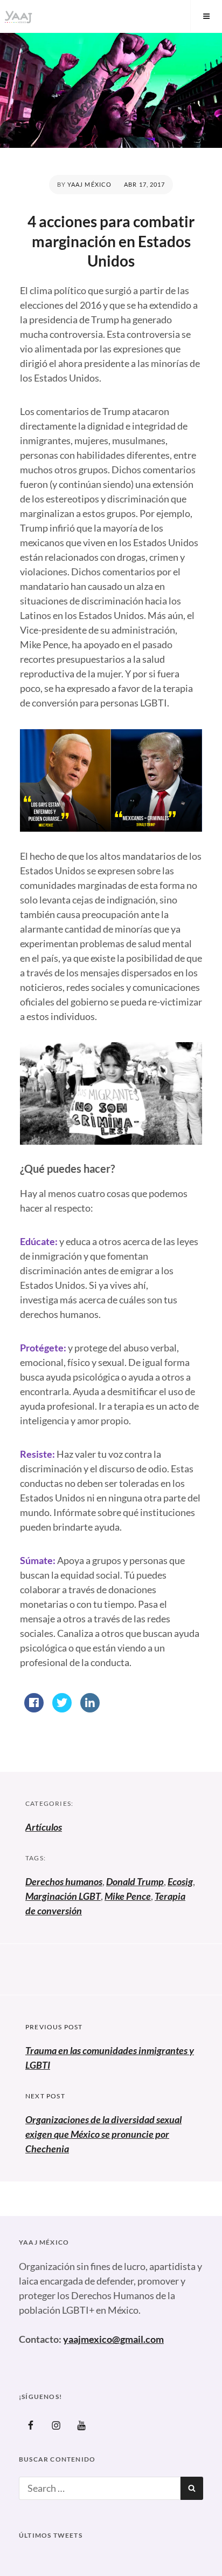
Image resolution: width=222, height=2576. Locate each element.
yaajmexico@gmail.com (113, 2339)
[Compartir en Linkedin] (90, 1709)
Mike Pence (128, 1896)
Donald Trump (135, 1881)
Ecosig (180, 1881)
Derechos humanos (64, 1881)
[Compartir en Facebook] (34, 1709)
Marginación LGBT (63, 1896)
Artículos (44, 1827)
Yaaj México (89, 184)
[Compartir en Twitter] (62, 1709)
